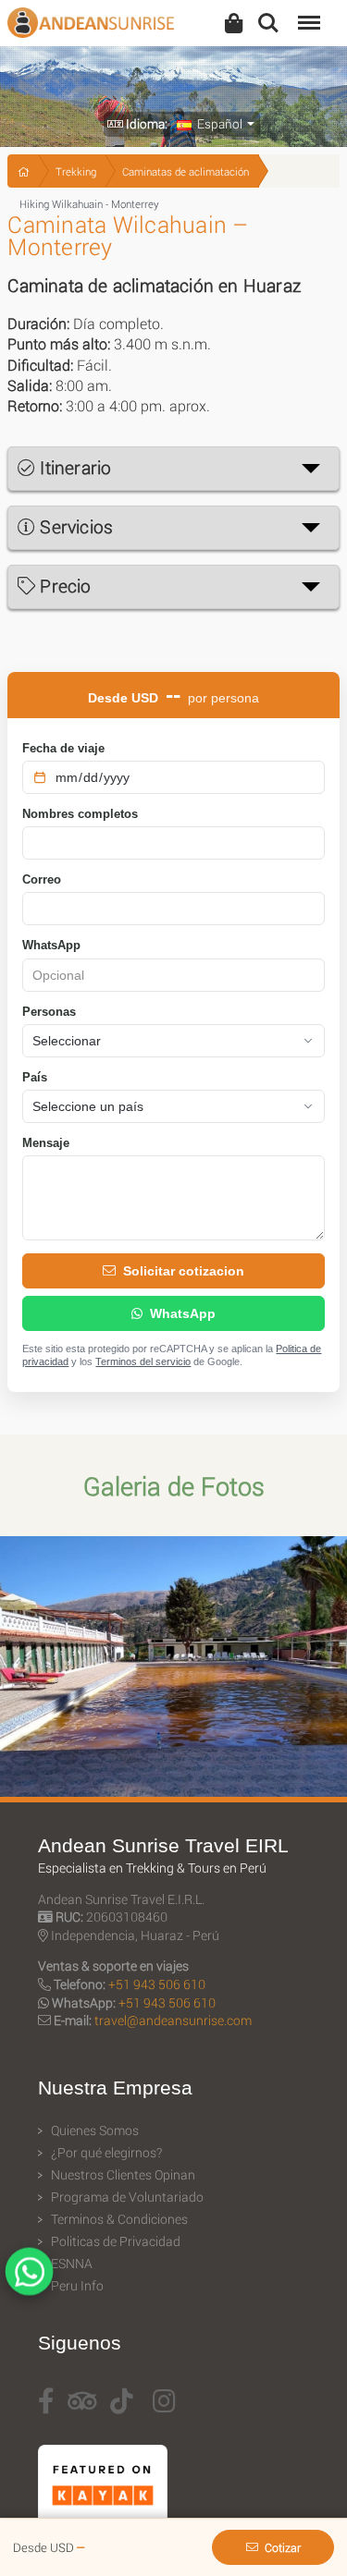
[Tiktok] (122, 2401)
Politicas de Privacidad (116, 2241)
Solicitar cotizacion (184, 1271)
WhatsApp (51, 945)
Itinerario (73, 467)
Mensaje (46, 1143)
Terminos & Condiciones (119, 2219)
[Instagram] (164, 2401)
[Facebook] (46, 2401)
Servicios (74, 526)
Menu (307, 12)
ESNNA (72, 2264)
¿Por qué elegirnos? (106, 2153)
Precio (63, 586)
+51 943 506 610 (157, 1984)
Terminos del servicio (143, 1361)
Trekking (76, 171)
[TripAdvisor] (82, 2401)
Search (268, 12)
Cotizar (283, 2547)
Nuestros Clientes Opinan (123, 2175)
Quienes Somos (95, 2130)
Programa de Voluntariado (127, 2197)
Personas (49, 1012)
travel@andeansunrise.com (173, 2020)
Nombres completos (80, 814)
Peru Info (77, 2286)
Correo (42, 879)
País (35, 1077)
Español (218, 124)
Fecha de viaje (63, 748)
